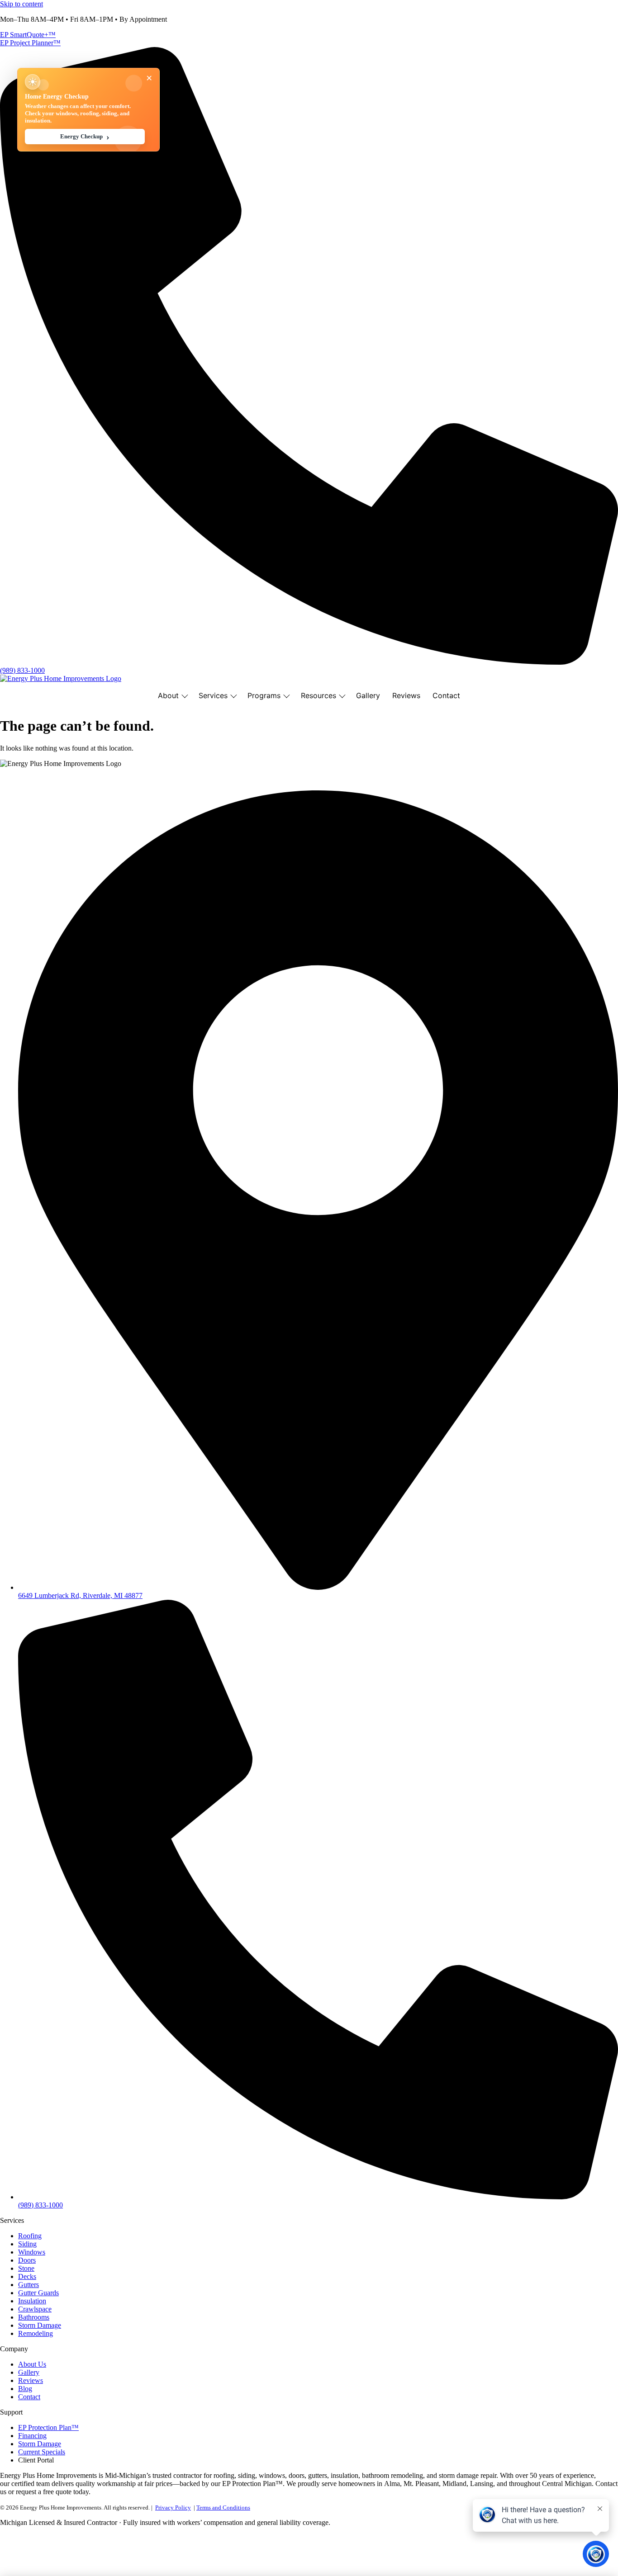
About (168, 695)
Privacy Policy (173, 2507)
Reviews (406, 695)
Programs (264, 695)
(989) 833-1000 (22, 670)
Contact (446, 695)
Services (213, 695)
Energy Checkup (85, 137)
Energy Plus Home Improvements (48, 779)
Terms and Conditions (223, 2507)
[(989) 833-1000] (309, 662)
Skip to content (21, 4)
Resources (319, 695)
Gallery (368, 695)
